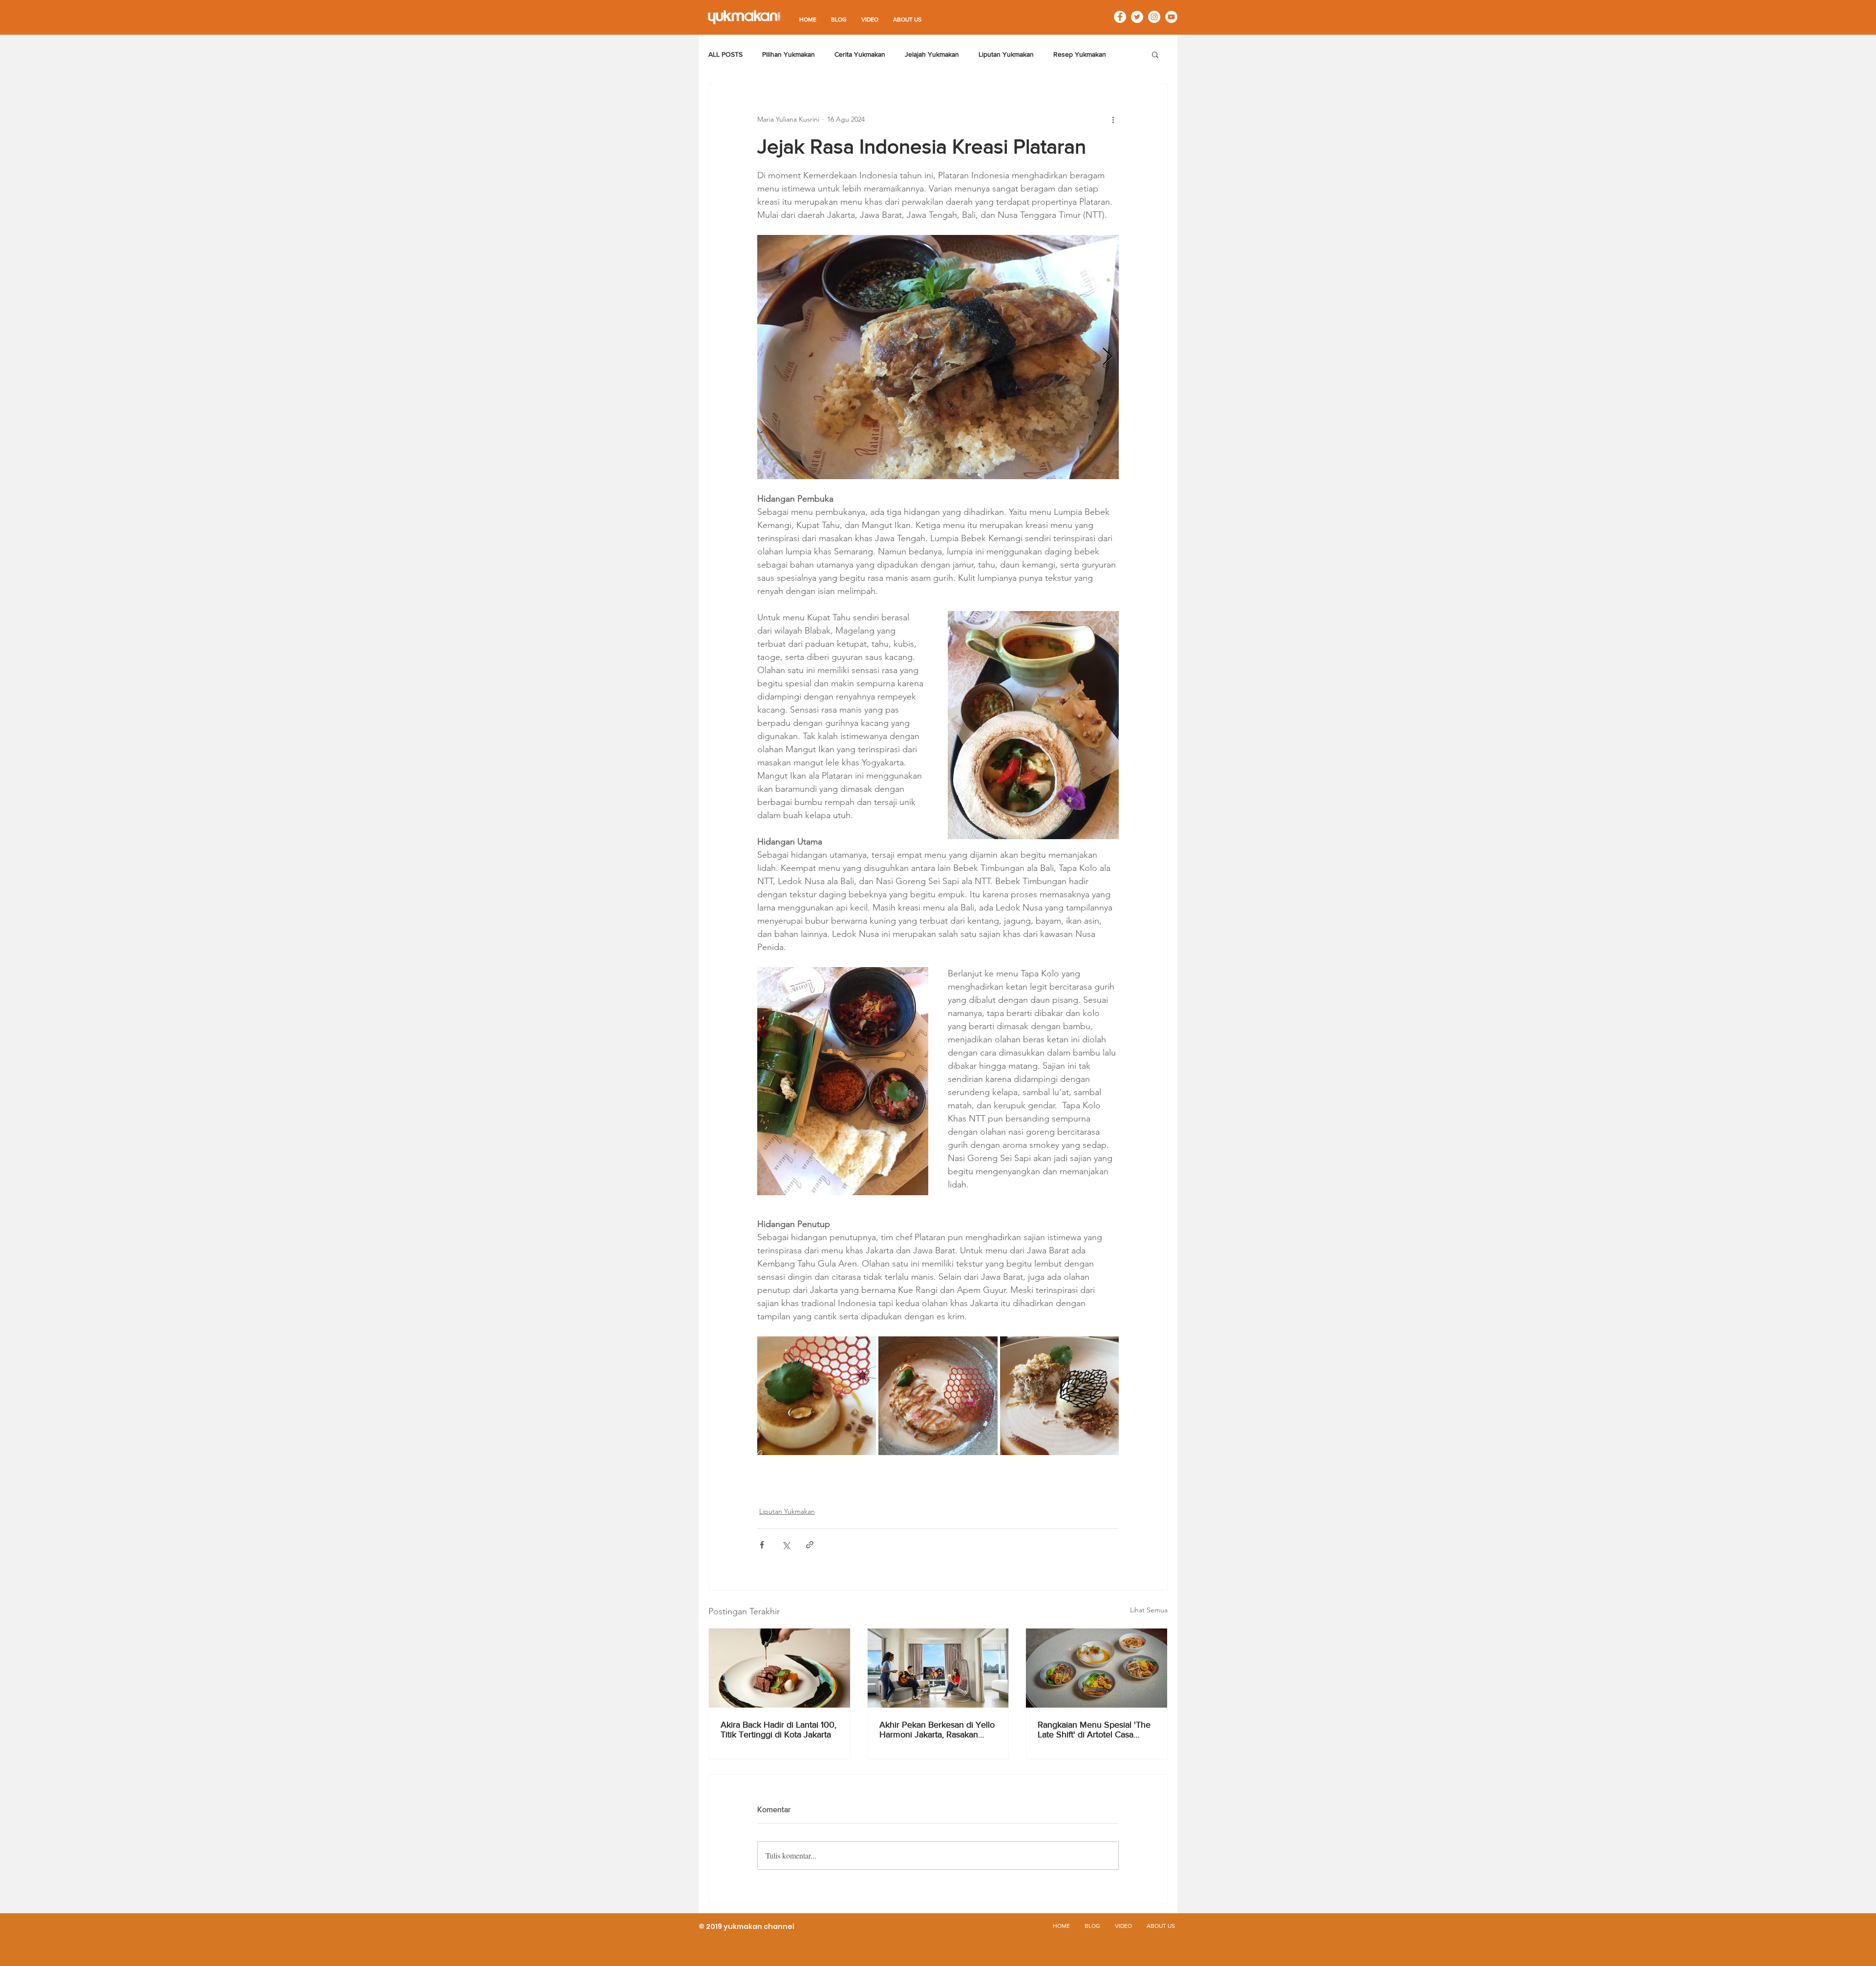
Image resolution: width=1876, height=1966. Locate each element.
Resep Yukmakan (1080, 54)
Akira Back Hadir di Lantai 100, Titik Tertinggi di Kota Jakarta (778, 1730)
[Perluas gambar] (938, 357)
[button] (1155, 54)
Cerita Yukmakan (860, 54)
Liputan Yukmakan (1006, 54)
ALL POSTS (725, 54)
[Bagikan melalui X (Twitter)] (786, 1545)
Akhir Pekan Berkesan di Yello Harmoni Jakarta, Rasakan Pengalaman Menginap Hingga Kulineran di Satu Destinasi (937, 1730)
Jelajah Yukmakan (932, 54)
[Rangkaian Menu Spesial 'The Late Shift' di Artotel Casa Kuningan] (1097, 1668)
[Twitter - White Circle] (1137, 17)
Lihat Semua (1149, 1610)
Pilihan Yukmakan (789, 54)
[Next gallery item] (1107, 357)
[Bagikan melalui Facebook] (762, 1545)
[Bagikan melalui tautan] (810, 1545)
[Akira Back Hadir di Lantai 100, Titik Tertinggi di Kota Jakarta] (779, 1668)
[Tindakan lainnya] (1113, 119)
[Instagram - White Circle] (1154, 17)
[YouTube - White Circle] (1171, 17)
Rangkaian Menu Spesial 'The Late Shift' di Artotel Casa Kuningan (1094, 1730)
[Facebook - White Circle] (1120, 17)
